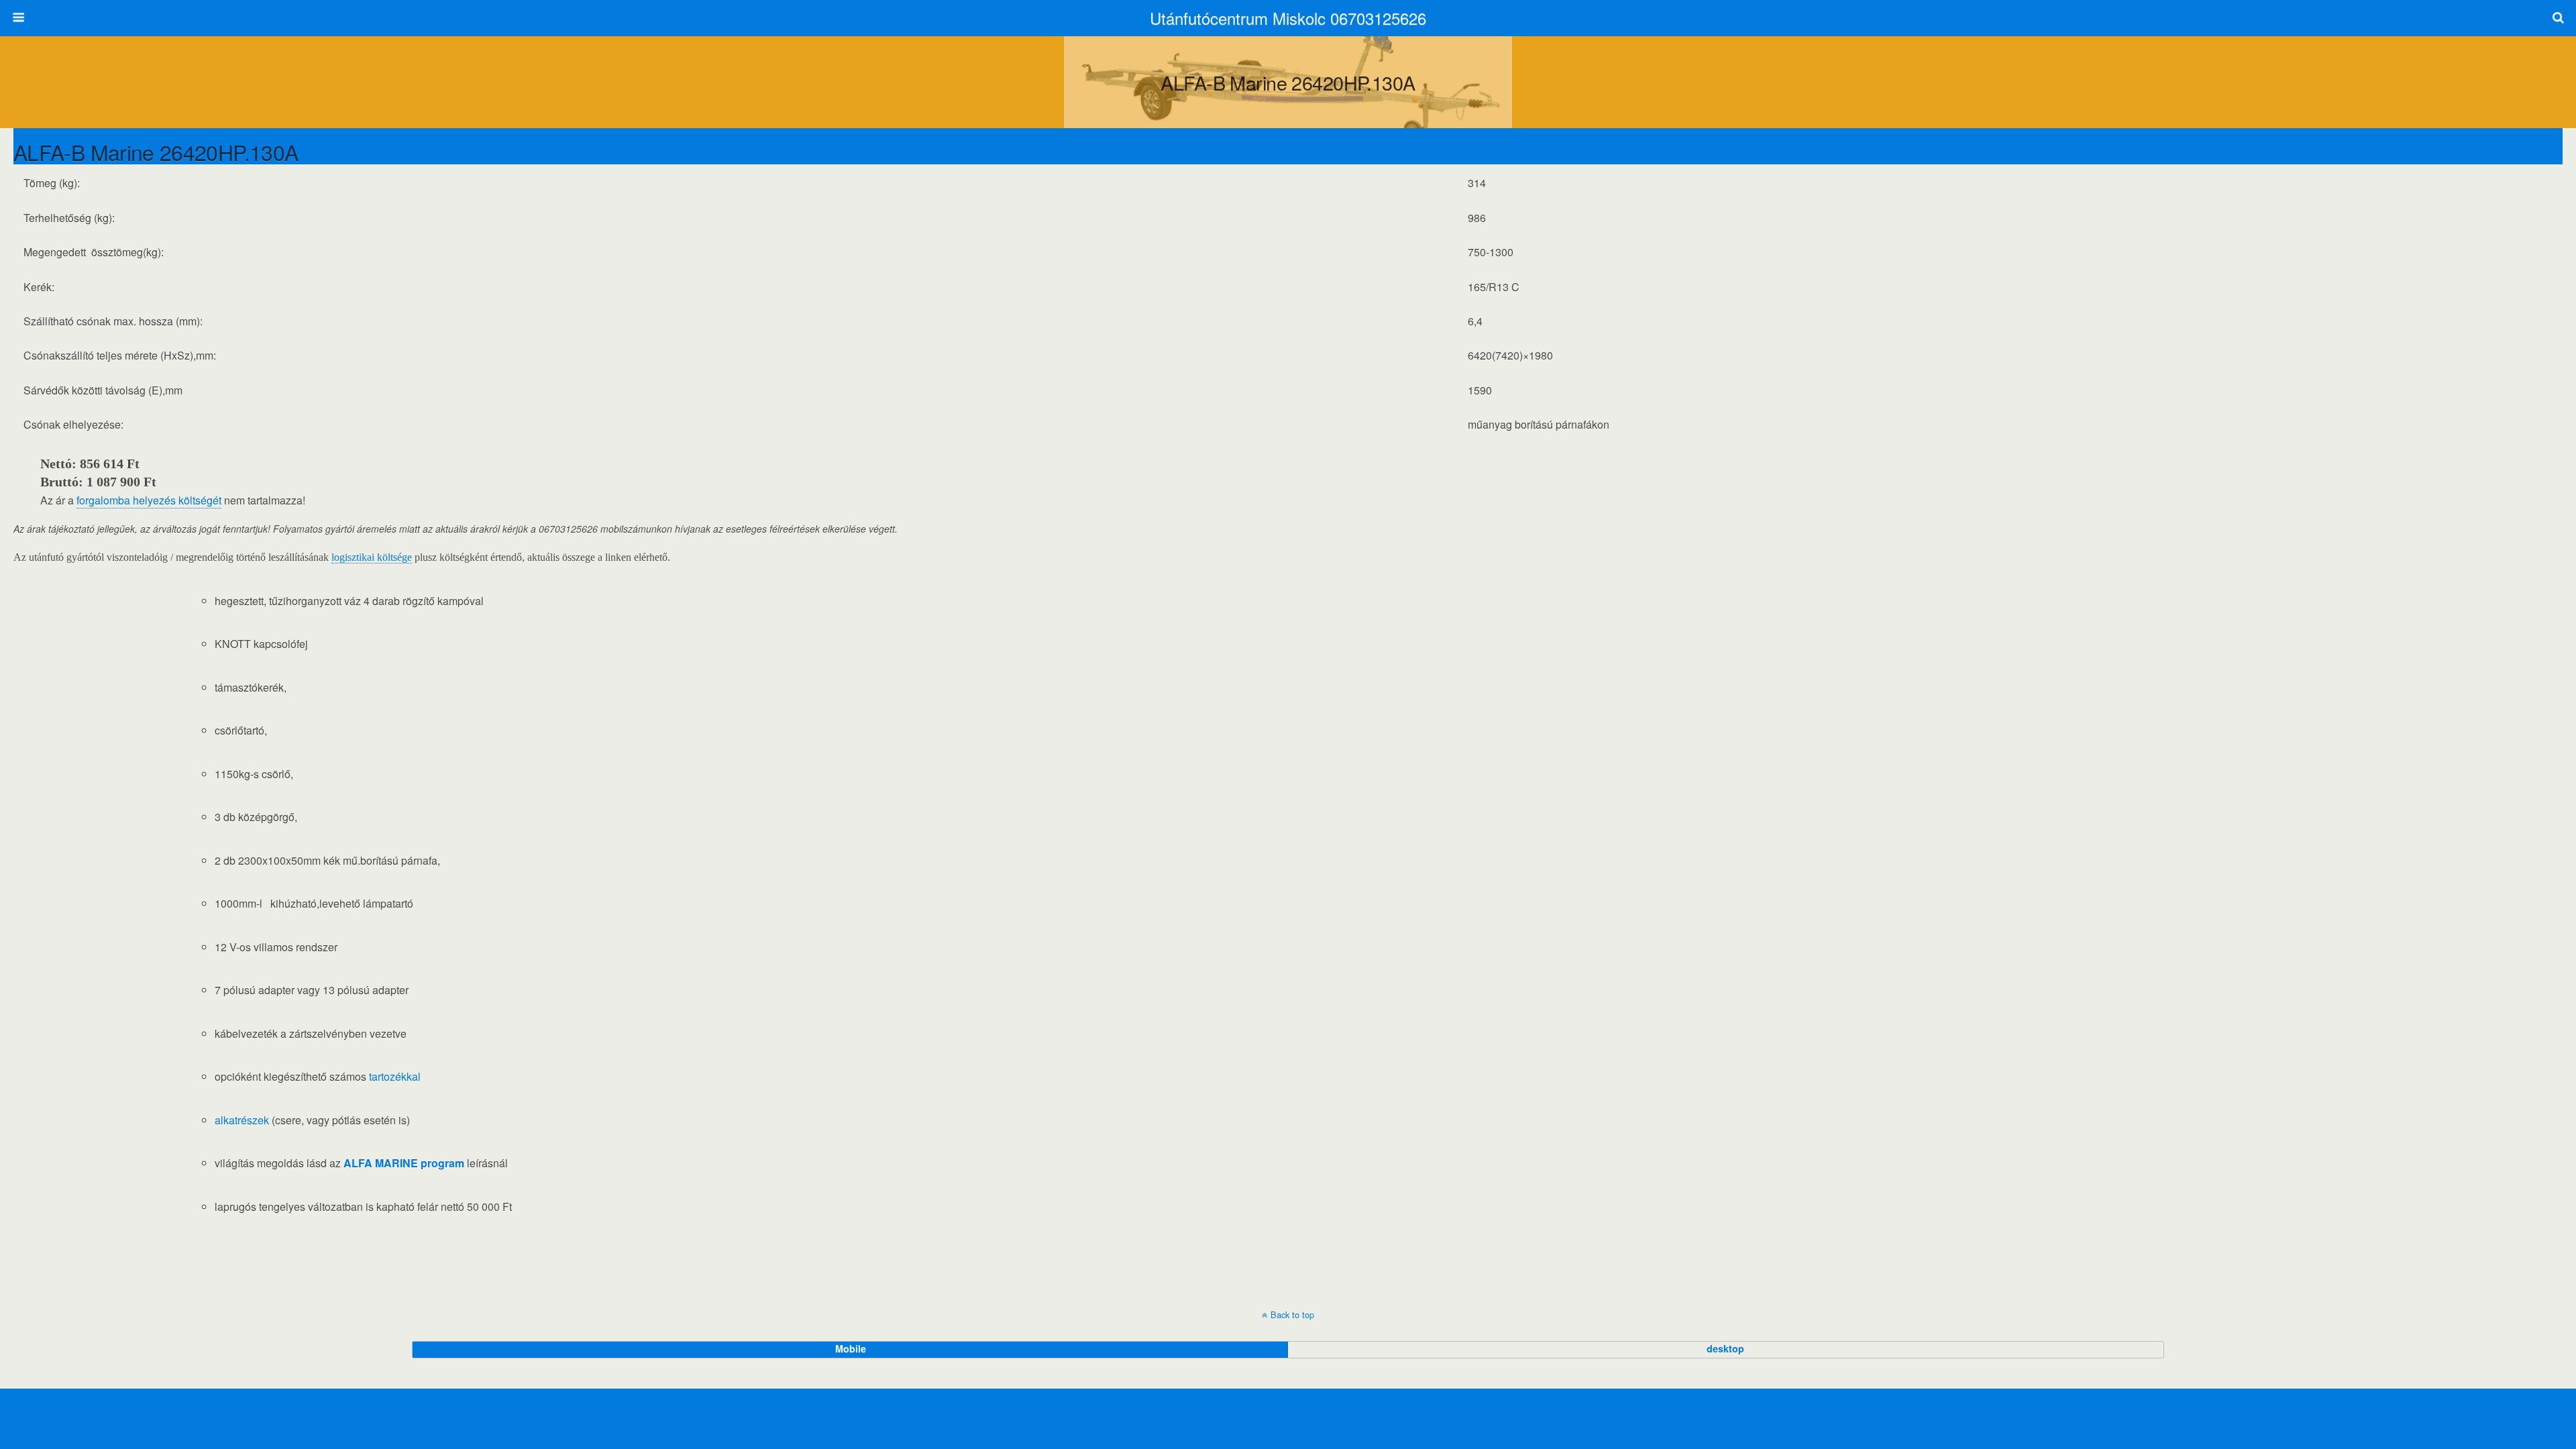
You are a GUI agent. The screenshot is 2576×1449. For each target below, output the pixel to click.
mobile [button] (851, 1348)
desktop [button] (1725, 1348)
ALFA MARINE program (404, 1163)
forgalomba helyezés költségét (149, 500)
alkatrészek (242, 1120)
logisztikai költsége (372, 557)
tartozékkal (395, 1076)
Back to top (1292, 1314)
